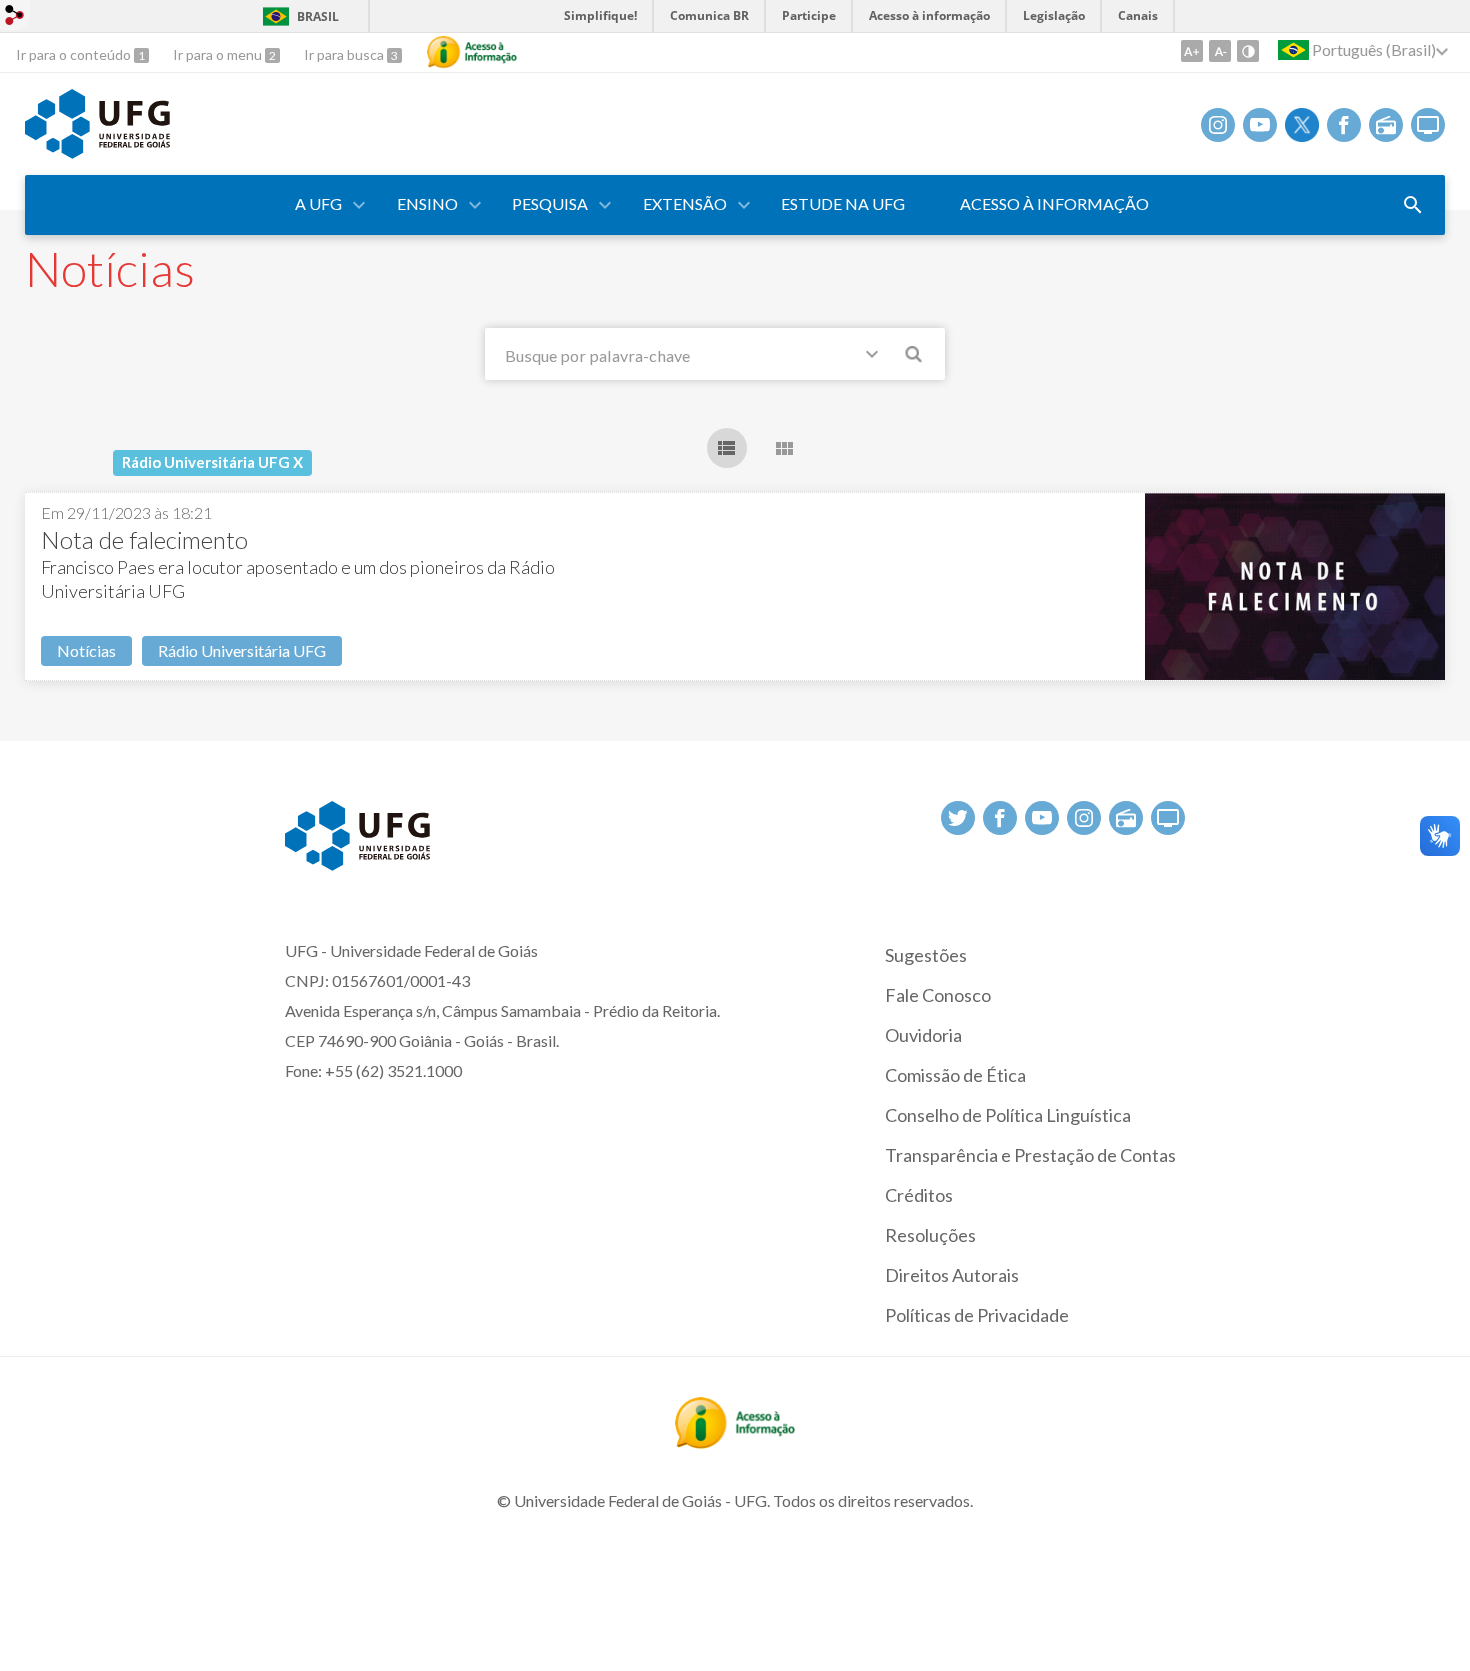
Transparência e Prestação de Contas (1030, 1155)
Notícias (86, 650)
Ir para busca (345, 54)
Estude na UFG (843, 203)
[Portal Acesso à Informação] (735, 1442)
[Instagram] (1218, 125)
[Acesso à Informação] (472, 52)
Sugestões (926, 955)
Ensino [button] (427, 203)
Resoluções (930, 1235)
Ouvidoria (923, 1035)
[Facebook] (1344, 125)
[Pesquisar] (915, 357)
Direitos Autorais (952, 1275)
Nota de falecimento (144, 539)
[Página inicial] (97, 152)
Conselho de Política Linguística (1008, 1115)
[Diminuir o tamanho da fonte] (1220, 51)
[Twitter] (1302, 125)
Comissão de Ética (955, 1075)
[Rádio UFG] (1386, 125)
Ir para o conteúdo (75, 54)
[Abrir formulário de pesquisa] (1413, 205)
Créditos (919, 1195)
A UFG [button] (318, 203)
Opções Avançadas (876, 358)
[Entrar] (15, 17)
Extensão (685, 203)
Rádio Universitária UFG (242, 650)
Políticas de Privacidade (977, 1315)
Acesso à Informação (1054, 203)
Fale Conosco (938, 995)
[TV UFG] (1428, 125)
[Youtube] (1260, 125)
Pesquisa (550, 203)
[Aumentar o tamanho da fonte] (1192, 51)
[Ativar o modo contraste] (1248, 51)
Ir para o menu (219, 54)
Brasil (318, 16)
